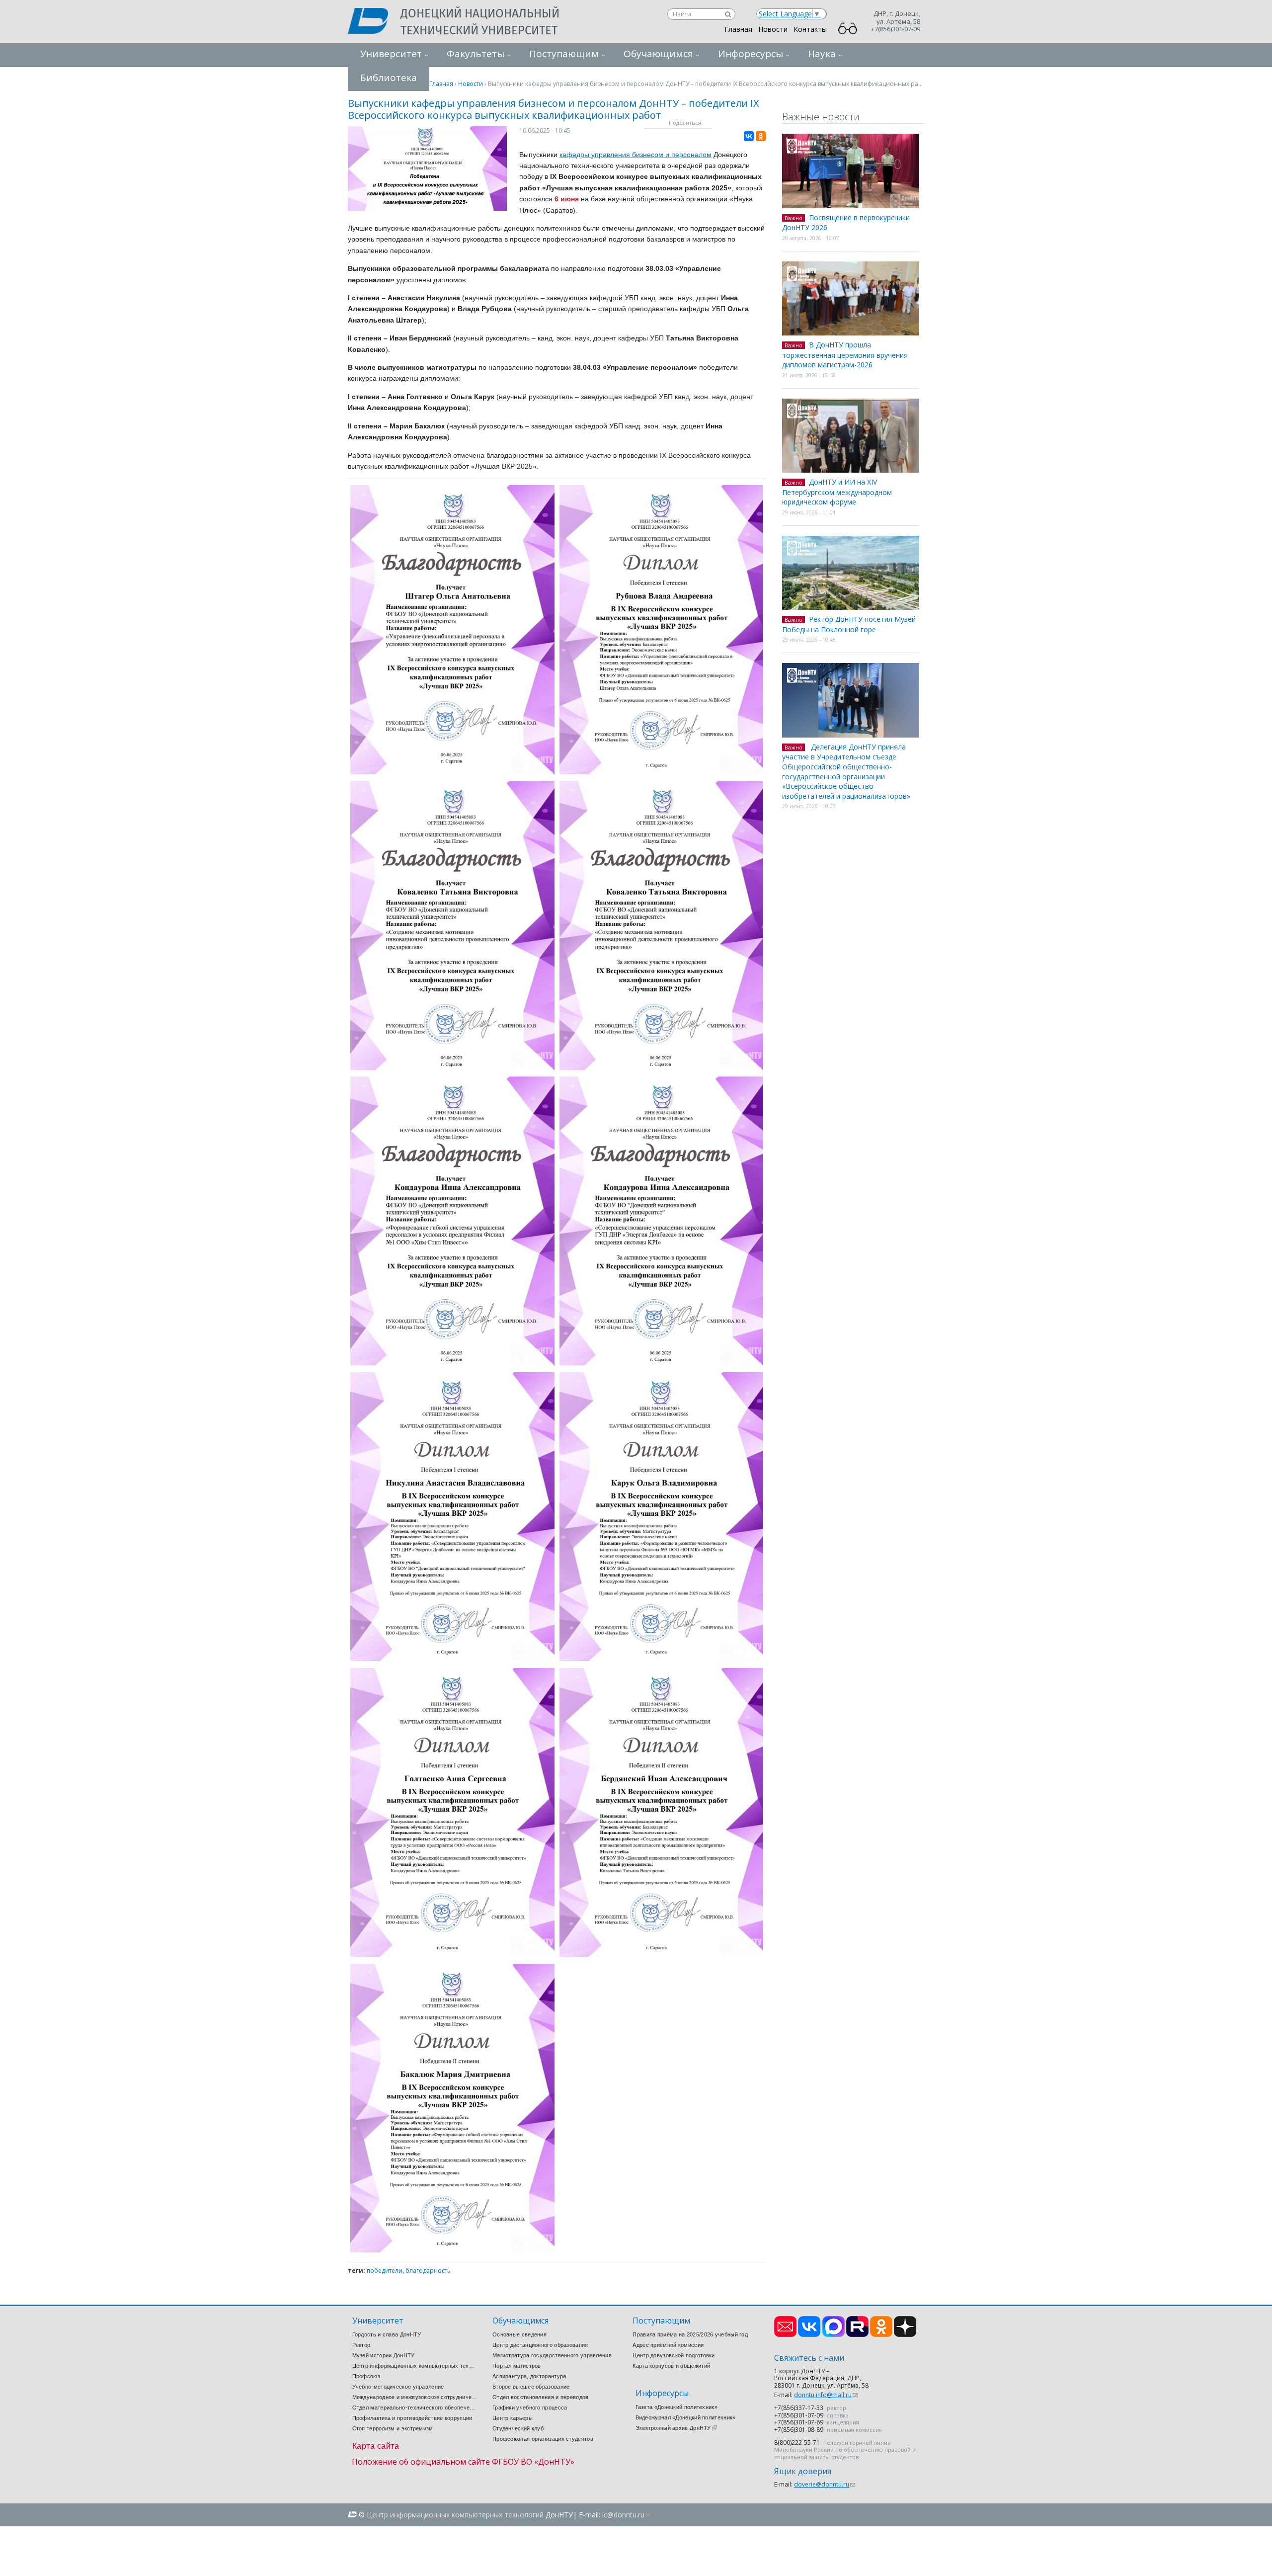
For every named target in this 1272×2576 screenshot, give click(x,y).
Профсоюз (366, 2376)
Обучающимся (658, 54)
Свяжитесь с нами (809, 2358)
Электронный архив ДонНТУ (676, 2428)
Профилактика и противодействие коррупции (412, 2418)
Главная (738, 29)
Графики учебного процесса (530, 2408)
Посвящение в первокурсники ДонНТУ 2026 (846, 223)
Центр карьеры (513, 2418)
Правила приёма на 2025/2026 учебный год (690, 2334)
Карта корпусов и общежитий (671, 2366)
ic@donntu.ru (626, 2515)
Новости (773, 29)
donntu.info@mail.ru (826, 2395)
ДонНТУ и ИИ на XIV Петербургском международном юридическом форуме (837, 492)
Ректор (361, 2345)
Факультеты (476, 54)
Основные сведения (519, 2334)
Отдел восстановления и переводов (541, 2397)
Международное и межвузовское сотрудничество (415, 2397)
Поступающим (564, 54)
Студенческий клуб (518, 2428)
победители (385, 2271)
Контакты (810, 29)
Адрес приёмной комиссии (668, 2345)
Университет (391, 54)
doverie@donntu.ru (825, 2484)
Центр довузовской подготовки (674, 2355)
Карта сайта (376, 2446)
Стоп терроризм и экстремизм (393, 2428)
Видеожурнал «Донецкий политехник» (686, 2417)
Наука (822, 54)
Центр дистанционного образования (540, 2345)
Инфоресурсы (751, 54)
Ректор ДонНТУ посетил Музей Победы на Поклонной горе (849, 624)
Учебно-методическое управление (398, 2387)
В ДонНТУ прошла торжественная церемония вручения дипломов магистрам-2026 (845, 355)
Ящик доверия (803, 2471)
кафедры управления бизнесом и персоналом (636, 155)
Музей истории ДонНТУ (384, 2355)
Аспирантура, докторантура (529, 2376)
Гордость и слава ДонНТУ (387, 2334)
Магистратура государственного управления (552, 2355)
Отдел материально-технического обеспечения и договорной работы (415, 2408)
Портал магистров (517, 2366)
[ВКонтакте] (749, 136)
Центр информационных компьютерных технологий (415, 2366)
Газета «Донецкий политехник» (676, 2407)
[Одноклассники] (761, 136)
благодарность (428, 2271)
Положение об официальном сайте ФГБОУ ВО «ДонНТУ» (463, 2462)
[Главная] (374, 22)
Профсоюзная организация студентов (543, 2439)
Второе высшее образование (531, 2387)
